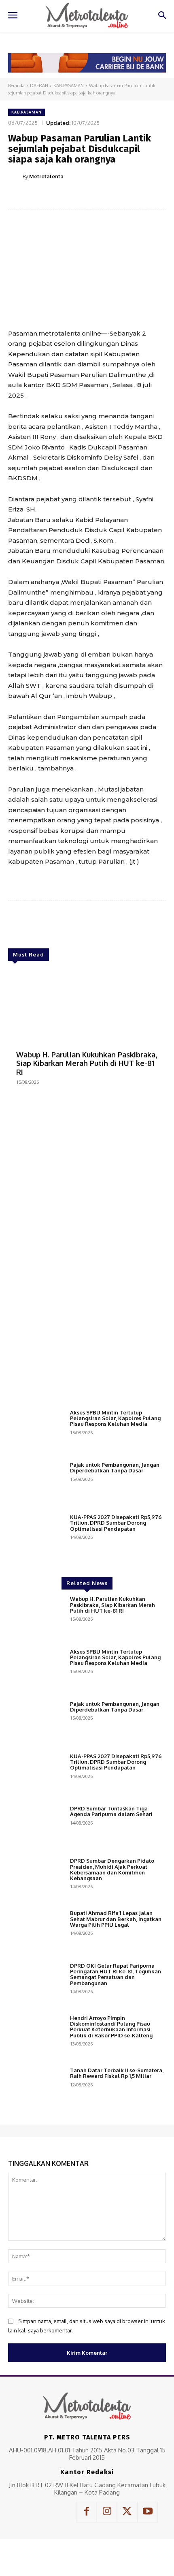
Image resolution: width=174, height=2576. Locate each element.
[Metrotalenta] (15, 176)
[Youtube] (148, 2512)
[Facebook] (42, 197)
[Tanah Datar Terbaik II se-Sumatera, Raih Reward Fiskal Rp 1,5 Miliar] (36, 2089)
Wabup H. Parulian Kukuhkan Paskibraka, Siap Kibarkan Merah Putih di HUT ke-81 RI (87, 1063)
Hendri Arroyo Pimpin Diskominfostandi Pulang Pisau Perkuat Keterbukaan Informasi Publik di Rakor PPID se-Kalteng (111, 2027)
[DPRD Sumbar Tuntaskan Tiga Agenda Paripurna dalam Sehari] (36, 1828)
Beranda (16, 86)
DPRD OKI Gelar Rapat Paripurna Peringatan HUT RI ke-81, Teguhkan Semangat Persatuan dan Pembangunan (116, 1974)
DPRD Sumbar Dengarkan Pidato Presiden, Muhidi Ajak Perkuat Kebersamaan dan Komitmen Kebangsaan (112, 1869)
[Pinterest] (79, 197)
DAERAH (39, 86)
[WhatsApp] (98, 197)
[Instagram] (107, 2512)
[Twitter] (60, 197)
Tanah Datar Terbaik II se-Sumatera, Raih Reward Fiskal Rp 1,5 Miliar (117, 2073)
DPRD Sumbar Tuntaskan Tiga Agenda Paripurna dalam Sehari (111, 1811)
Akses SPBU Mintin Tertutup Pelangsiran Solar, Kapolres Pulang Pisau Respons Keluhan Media (115, 1418)
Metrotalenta (46, 176)
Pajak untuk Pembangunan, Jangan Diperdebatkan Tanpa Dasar (115, 1468)
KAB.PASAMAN (69, 86)
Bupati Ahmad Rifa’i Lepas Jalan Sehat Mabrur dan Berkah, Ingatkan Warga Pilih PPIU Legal (116, 1919)
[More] (117, 197)
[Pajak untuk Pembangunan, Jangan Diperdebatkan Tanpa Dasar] (36, 1484)
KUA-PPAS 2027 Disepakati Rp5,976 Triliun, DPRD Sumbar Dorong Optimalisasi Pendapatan (116, 1523)
